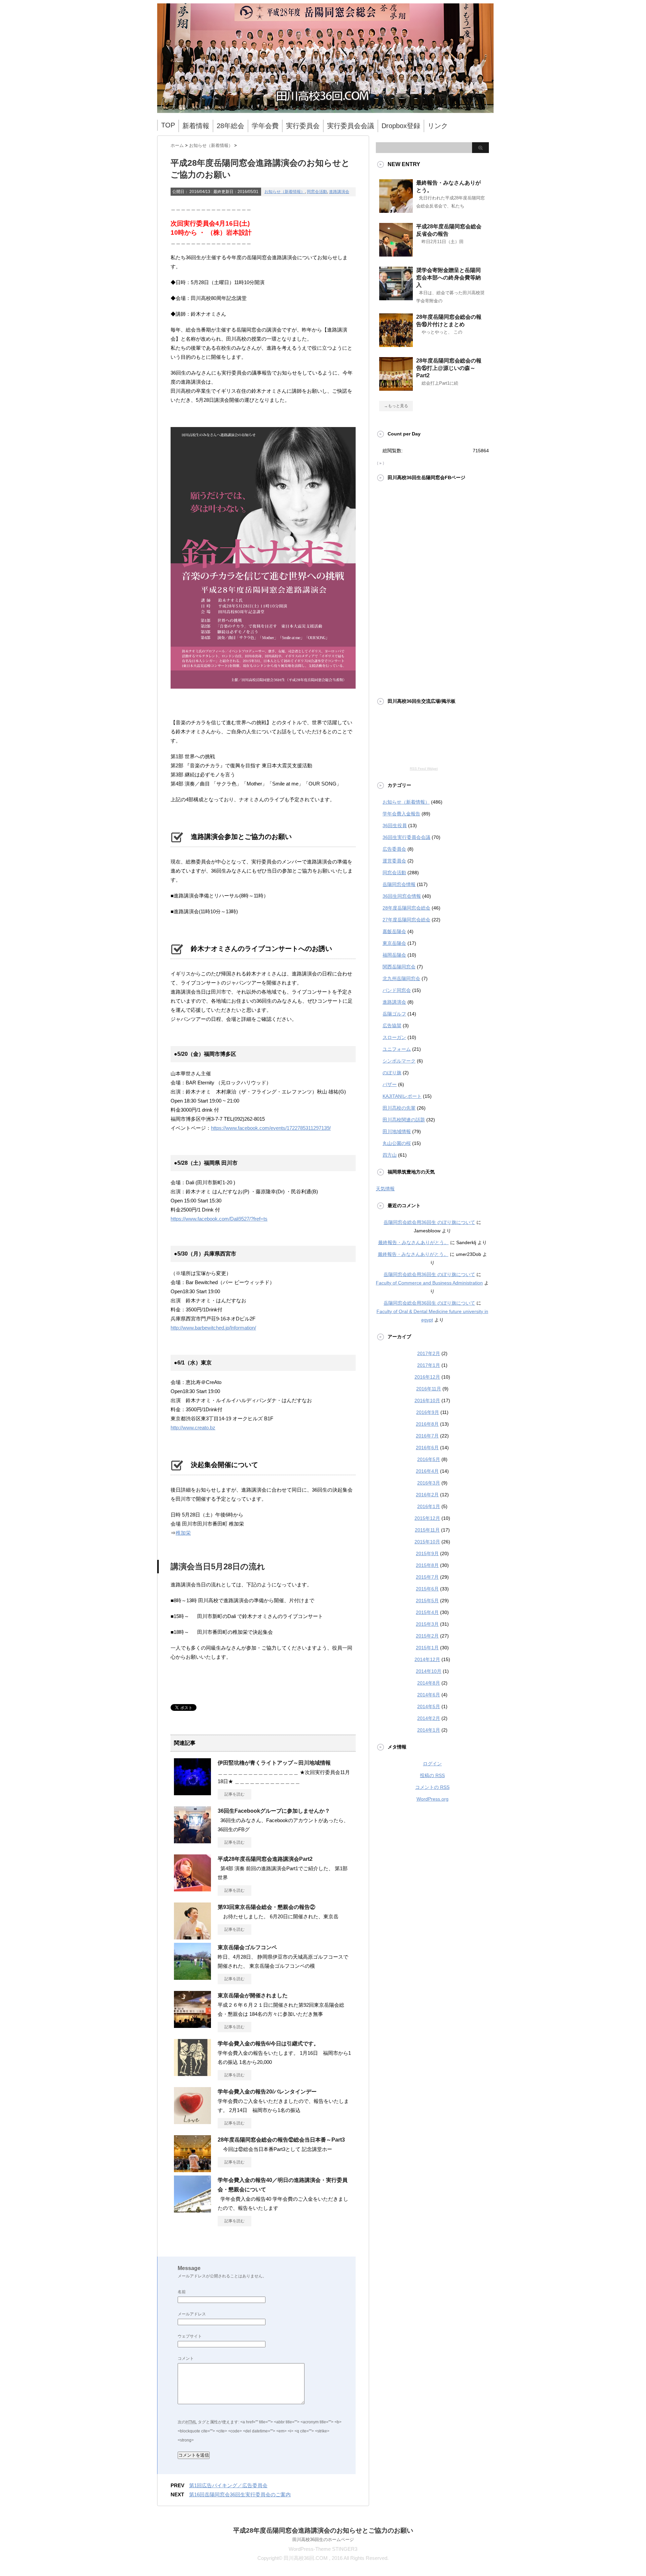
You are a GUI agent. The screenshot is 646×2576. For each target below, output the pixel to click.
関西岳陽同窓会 (399, 967)
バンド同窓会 (397, 990)
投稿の (432, 1775)
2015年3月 (427, 1624)
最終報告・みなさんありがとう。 (414, 1242)
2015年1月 (427, 1648)
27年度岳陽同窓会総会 (406, 920)
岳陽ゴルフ (394, 1014)
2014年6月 (429, 1695)
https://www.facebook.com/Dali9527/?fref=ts (219, 1219)
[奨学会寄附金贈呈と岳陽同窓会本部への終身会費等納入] (396, 298)
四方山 (390, 1155)
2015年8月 (427, 1565)
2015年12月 (427, 1518)
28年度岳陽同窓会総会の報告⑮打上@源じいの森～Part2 (449, 368)
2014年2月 (429, 1718)
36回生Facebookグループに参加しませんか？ (274, 1811)
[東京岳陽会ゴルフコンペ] (192, 1977)
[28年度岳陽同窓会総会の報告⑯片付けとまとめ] (396, 344)
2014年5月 (429, 1706)
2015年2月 (427, 1636)
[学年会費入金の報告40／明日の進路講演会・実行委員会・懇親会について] (192, 2210)
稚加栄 (183, 1533)
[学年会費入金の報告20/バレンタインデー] (192, 2121)
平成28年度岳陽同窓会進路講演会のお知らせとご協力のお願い (323, 2530)
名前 (182, 2292)
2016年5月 (429, 1459)
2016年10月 (427, 1400)
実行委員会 (303, 126)
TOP (168, 125)
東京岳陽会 (394, 943)
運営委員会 (394, 861)
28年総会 (230, 126)
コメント (186, 2358)
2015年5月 (427, 1601)
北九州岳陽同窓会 (401, 978)
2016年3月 (429, 1483)
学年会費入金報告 (401, 814)
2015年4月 (427, 1612)
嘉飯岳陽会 (394, 931)
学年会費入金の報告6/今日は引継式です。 (268, 2044)
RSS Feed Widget (424, 768)
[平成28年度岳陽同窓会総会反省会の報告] (396, 254)
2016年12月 (427, 1377)
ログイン (432, 1764)
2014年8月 (429, 1683)
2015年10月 (427, 1542)
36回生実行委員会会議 (406, 837)
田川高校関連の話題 (404, 1120)
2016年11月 (429, 1389)
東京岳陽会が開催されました (253, 1995)
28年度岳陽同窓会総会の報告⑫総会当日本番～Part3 (281, 2140)
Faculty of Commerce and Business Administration (429, 1283)
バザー (390, 1084)
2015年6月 (427, 1589)
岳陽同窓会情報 (399, 884)
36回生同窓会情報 (402, 896)
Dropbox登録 (401, 126)
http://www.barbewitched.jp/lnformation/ (213, 1328)
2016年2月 (427, 1495)
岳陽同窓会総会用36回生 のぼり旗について (429, 1222)
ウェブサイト (190, 2336)
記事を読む (235, 1794)
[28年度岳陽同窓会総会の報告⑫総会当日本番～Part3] (192, 2169)
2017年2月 (429, 1353)
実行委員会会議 (351, 126)
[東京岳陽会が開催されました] (192, 2025)
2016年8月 (427, 1424)
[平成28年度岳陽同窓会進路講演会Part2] (192, 1889)
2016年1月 (429, 1506)
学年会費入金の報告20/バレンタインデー (267, 2092)
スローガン (394, 1037)
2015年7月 (427, 1577)
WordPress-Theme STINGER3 (323, 2549)
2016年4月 (427, 1471)
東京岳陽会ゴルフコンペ (247, 1947)
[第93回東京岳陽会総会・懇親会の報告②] (192, 1937)
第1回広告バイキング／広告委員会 (228, 2485)
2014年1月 (429, 1730)
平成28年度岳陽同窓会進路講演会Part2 (265, 1859)
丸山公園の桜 (397, 1143)
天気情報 (385, 1189)
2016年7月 (427, 1436)
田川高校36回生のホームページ (323, 2540)
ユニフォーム (397, 1049)
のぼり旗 (392, 1073)
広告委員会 (394, 849)
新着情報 (196, 126)
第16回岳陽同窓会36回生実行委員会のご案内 (240, 2494)
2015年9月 (427, 1553)
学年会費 (265, 126)
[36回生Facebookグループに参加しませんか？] (192, 1841)
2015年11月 (427, 1530)
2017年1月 (429, 1365)
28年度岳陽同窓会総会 (406, 908)
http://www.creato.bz (193, 1428)
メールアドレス (192, 2314)
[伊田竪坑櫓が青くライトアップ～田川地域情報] (192, 1793)
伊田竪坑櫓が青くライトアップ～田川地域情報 (274, 1763)
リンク (438, 126)
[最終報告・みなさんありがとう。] (396, 210)
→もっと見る (396, 406)
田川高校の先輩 (399, 1108)
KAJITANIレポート (402, 1096)
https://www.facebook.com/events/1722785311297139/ (271, 1128)
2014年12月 (427, 1659)
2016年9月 (428, 1412)
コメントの (432, 1787)
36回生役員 (395, 825)
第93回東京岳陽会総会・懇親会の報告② (266, 1907)
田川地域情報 (397, 1131)
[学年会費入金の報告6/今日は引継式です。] (192, 2073)
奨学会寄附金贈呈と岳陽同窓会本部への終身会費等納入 (448, 278)
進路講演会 (339, 192)
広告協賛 (392, 1026)
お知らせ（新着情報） (285, 192)
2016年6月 (427, 1448)
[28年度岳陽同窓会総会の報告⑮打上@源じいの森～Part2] (396, 388)
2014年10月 (429, 1671)
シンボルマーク (399, 1061)
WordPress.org (433, 1799)
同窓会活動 (317, 192)
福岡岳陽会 (394, 955)
